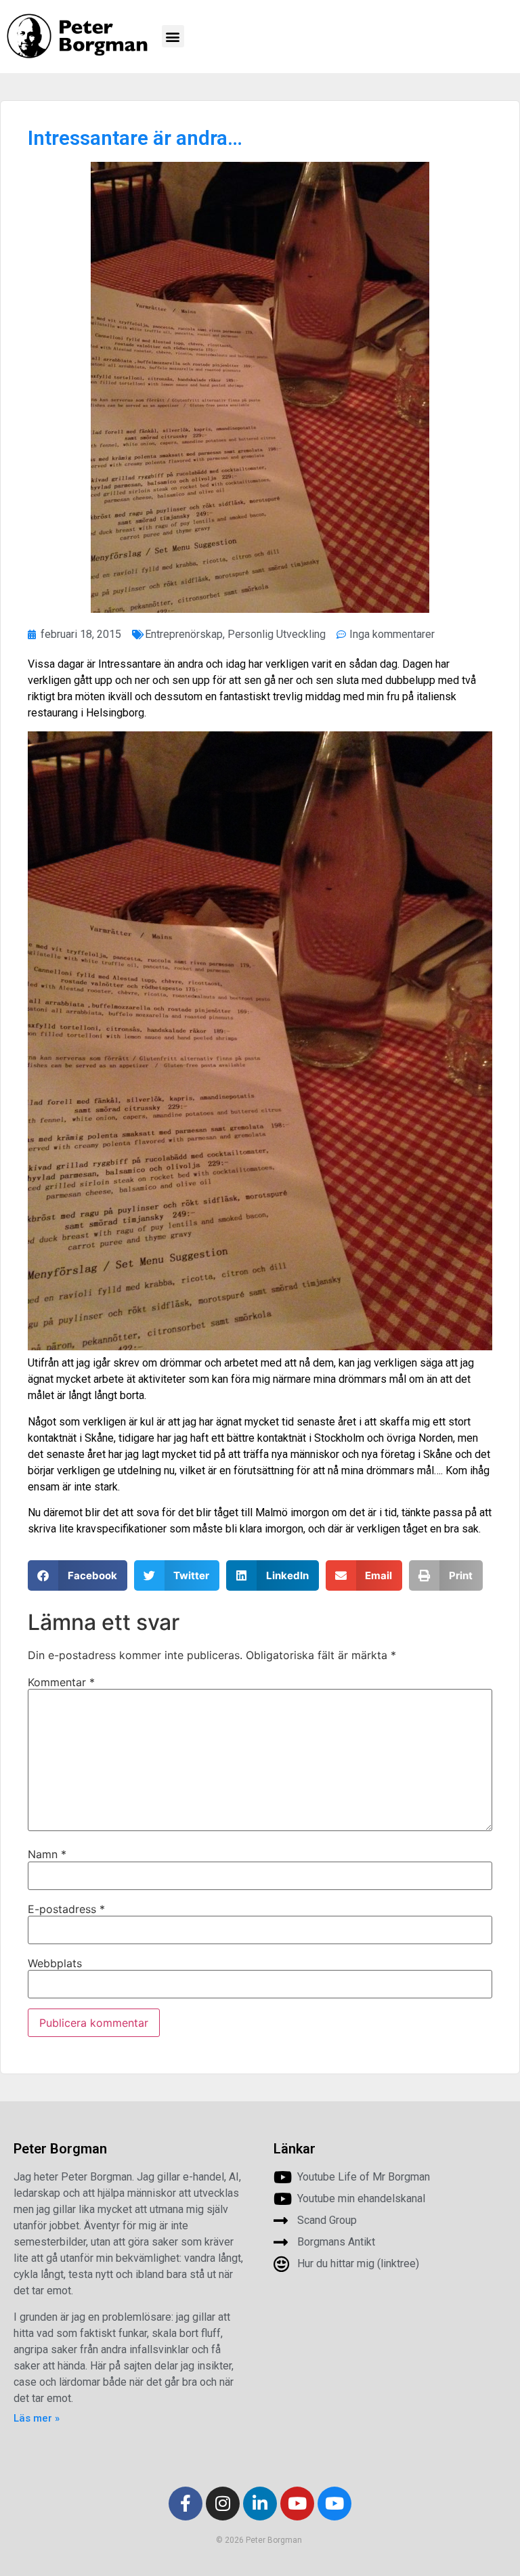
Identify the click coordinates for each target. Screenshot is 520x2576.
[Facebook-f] (186, 2504)
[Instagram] (223, 2504)
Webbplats (55, 1963)
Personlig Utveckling (277, 634)
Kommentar (61, 1682)
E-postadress (66, 1909)
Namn (47, 1854)
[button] (173, 36)
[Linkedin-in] (260, 2504)
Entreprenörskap (184, 634)
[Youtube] (297, 2504)
